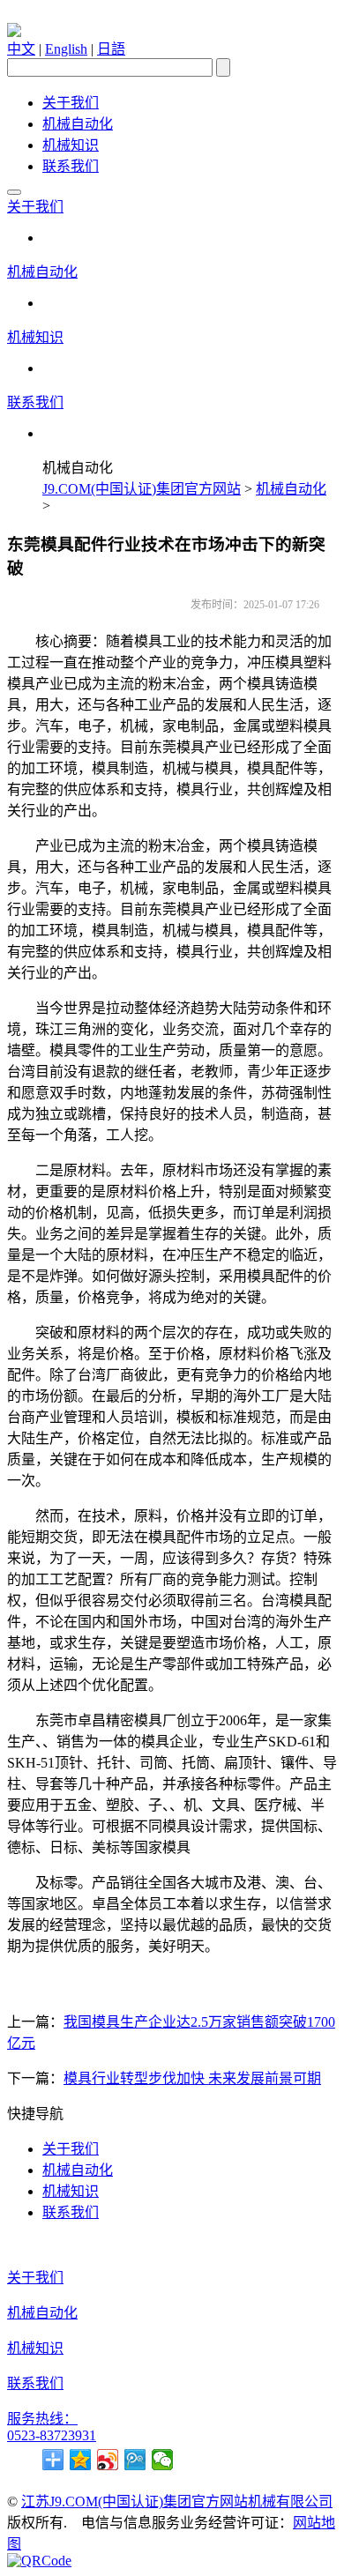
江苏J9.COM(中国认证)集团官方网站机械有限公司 (177, 2502)
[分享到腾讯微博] (135, 2460)
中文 (21, 49)
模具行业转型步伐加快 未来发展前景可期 (192, 2078)
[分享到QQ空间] (81, 2460)
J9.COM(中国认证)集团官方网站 (142, 489)
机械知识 (71, 145)
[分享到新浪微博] (108, 2460)
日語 (111, 49)
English (66, 49)
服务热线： (42, 2419)
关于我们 (71, 103)
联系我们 (71, 166)
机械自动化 (78, 124)
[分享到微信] (163, 2460)
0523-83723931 (52, 2435)
